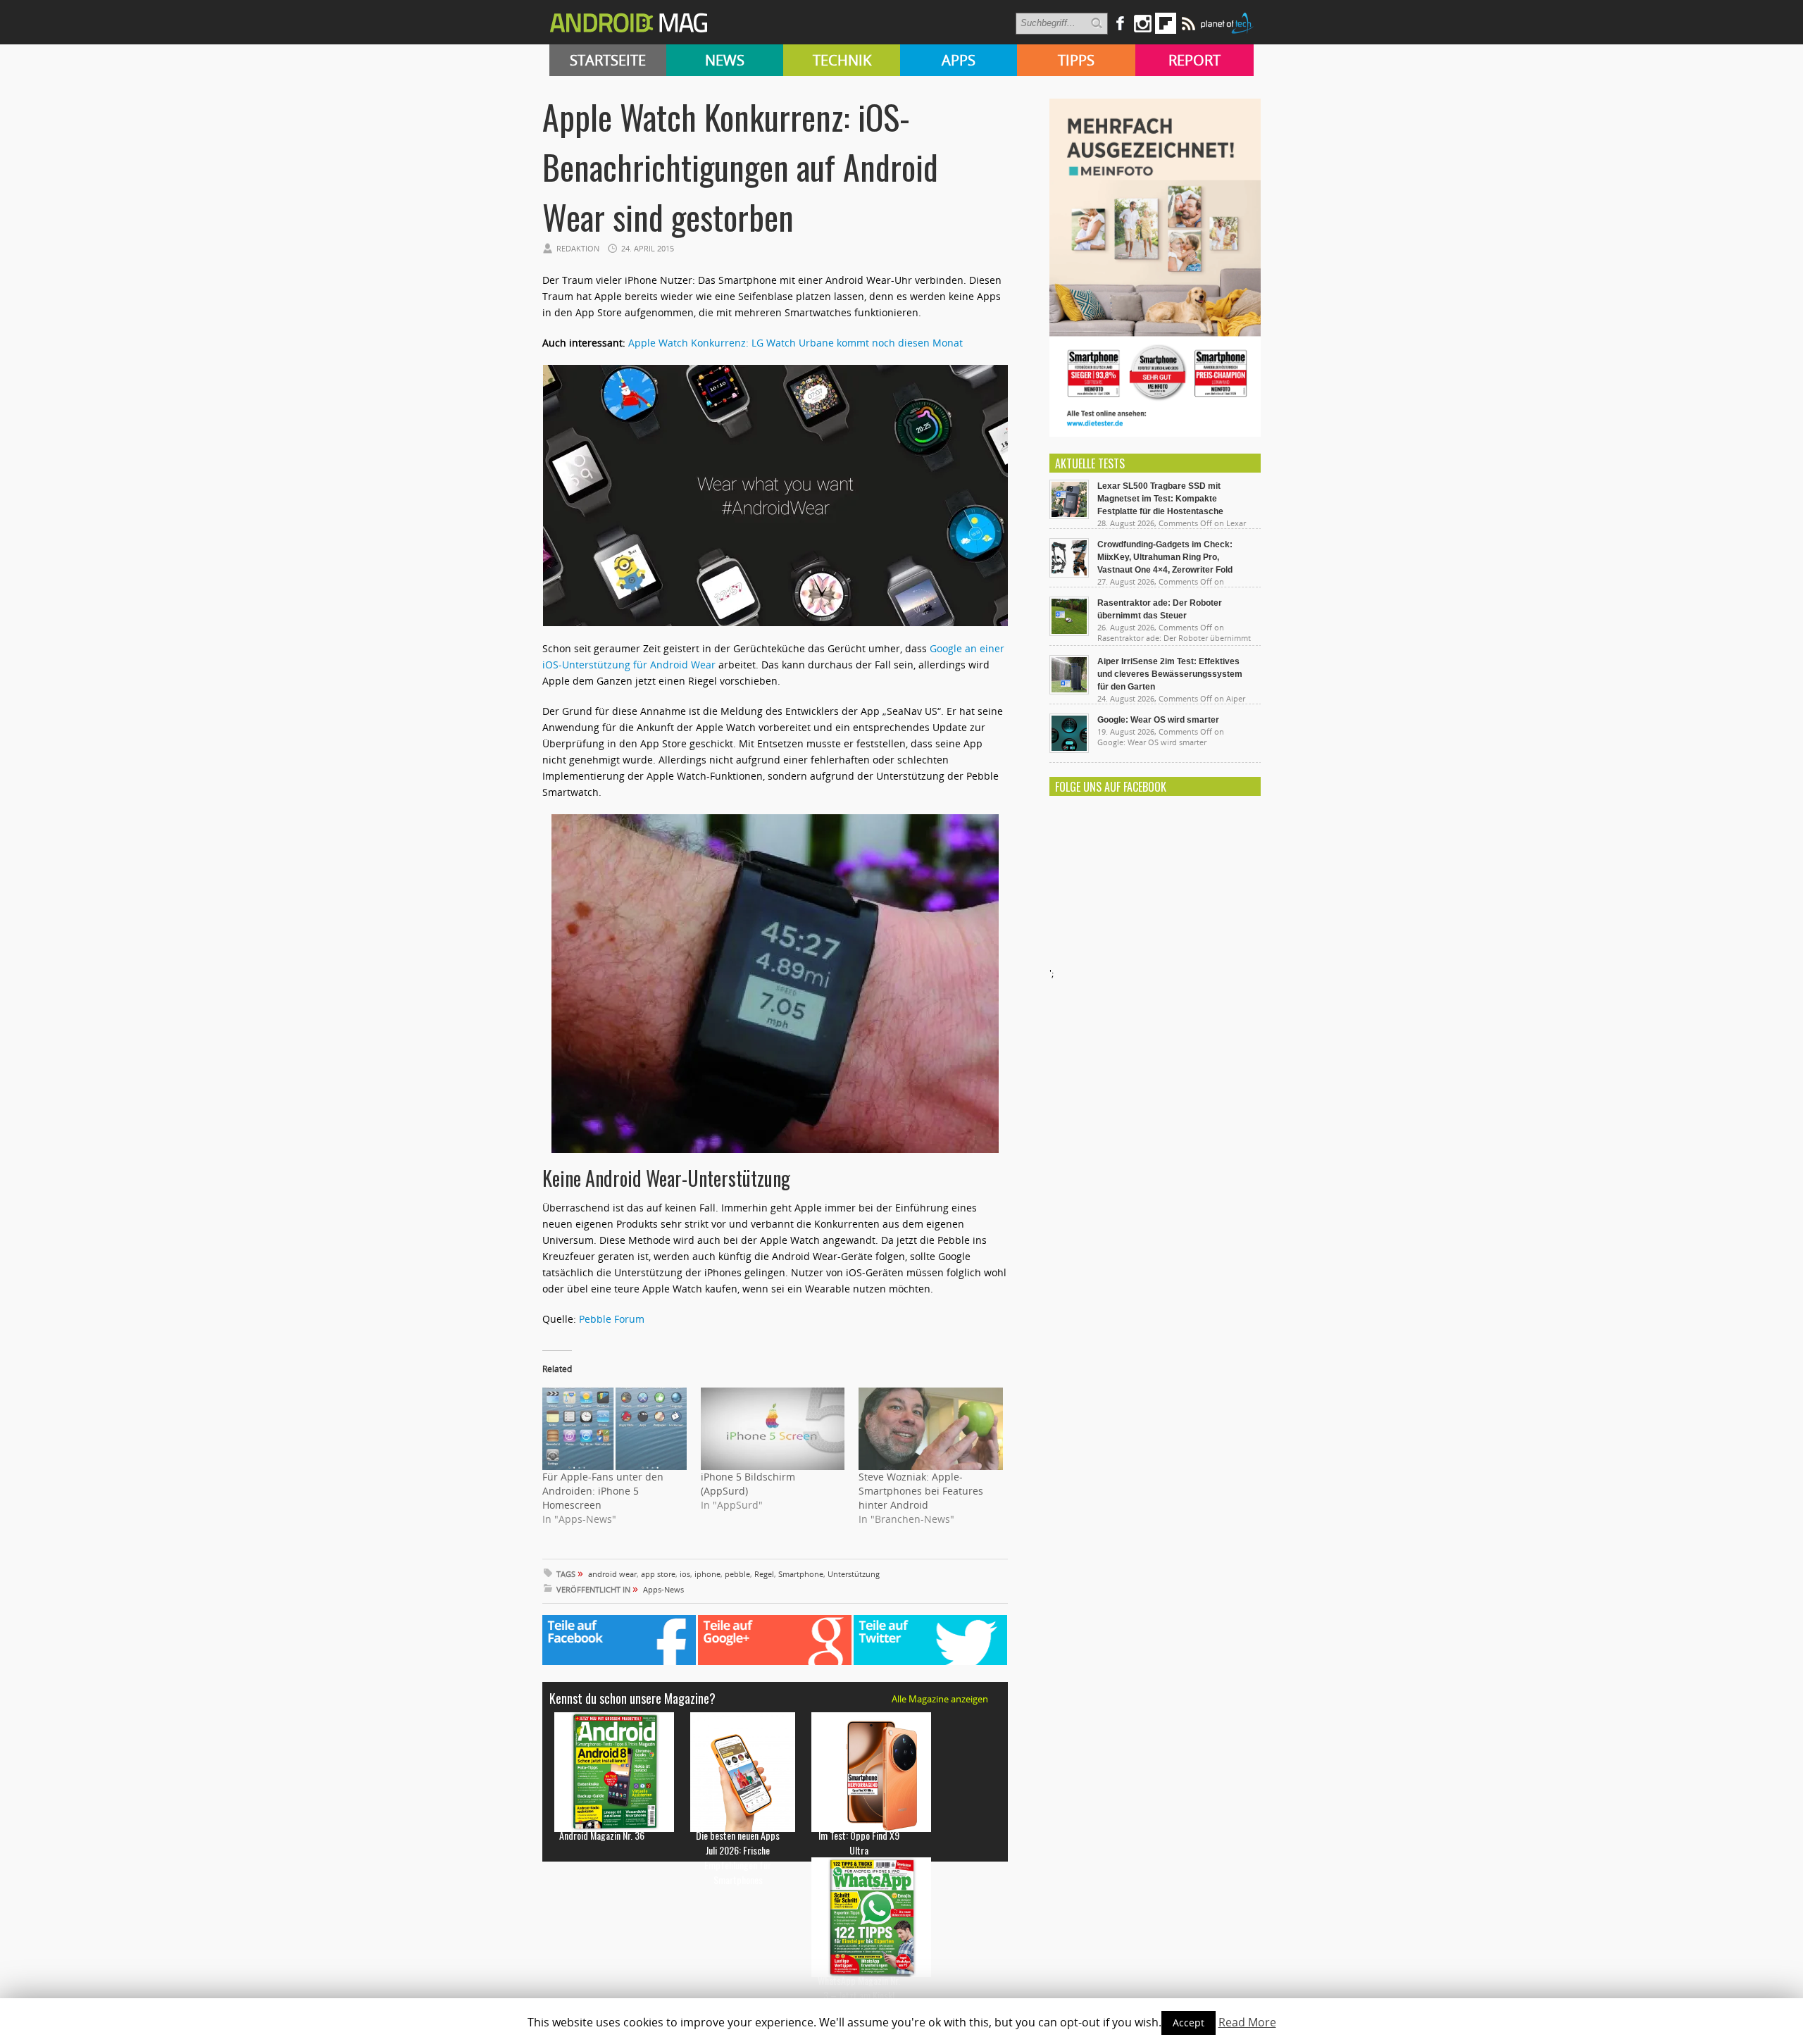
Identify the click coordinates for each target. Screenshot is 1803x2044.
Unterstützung (854, 1574)
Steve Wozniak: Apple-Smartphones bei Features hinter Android (921, 1491)
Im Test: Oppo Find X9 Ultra (859, 1843)
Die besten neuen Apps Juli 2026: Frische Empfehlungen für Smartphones (738, 1857)
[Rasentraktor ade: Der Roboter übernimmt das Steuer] (1069, 632)
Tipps (1076, 60)
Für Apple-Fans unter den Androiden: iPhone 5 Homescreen (603, 1491)
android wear (612, 1574)
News (725, 60)
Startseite (608, 60)
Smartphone (801, 1574)
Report (1194, 60)
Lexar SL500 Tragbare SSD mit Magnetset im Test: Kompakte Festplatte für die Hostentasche (1160, 499)
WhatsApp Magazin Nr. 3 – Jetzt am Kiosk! (859, 1988)
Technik (842, 60)
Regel (764, 1574)
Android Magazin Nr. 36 (602, 1835)
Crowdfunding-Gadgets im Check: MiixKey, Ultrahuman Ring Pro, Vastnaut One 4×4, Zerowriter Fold (1165, 557)
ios (685, 1574)
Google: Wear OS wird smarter (1158, 720)
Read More (1247, 2022)
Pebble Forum (612, 1319)
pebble (737, 1574)
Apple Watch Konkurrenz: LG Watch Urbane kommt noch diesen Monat (796, 343)
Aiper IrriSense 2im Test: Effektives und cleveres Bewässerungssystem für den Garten (1170, 674)
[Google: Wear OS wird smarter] (1069, 749)
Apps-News (663, 1589)
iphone (707, 1574)
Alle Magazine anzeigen (940, 1699)
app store (658, 1574)
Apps (959, 60)
